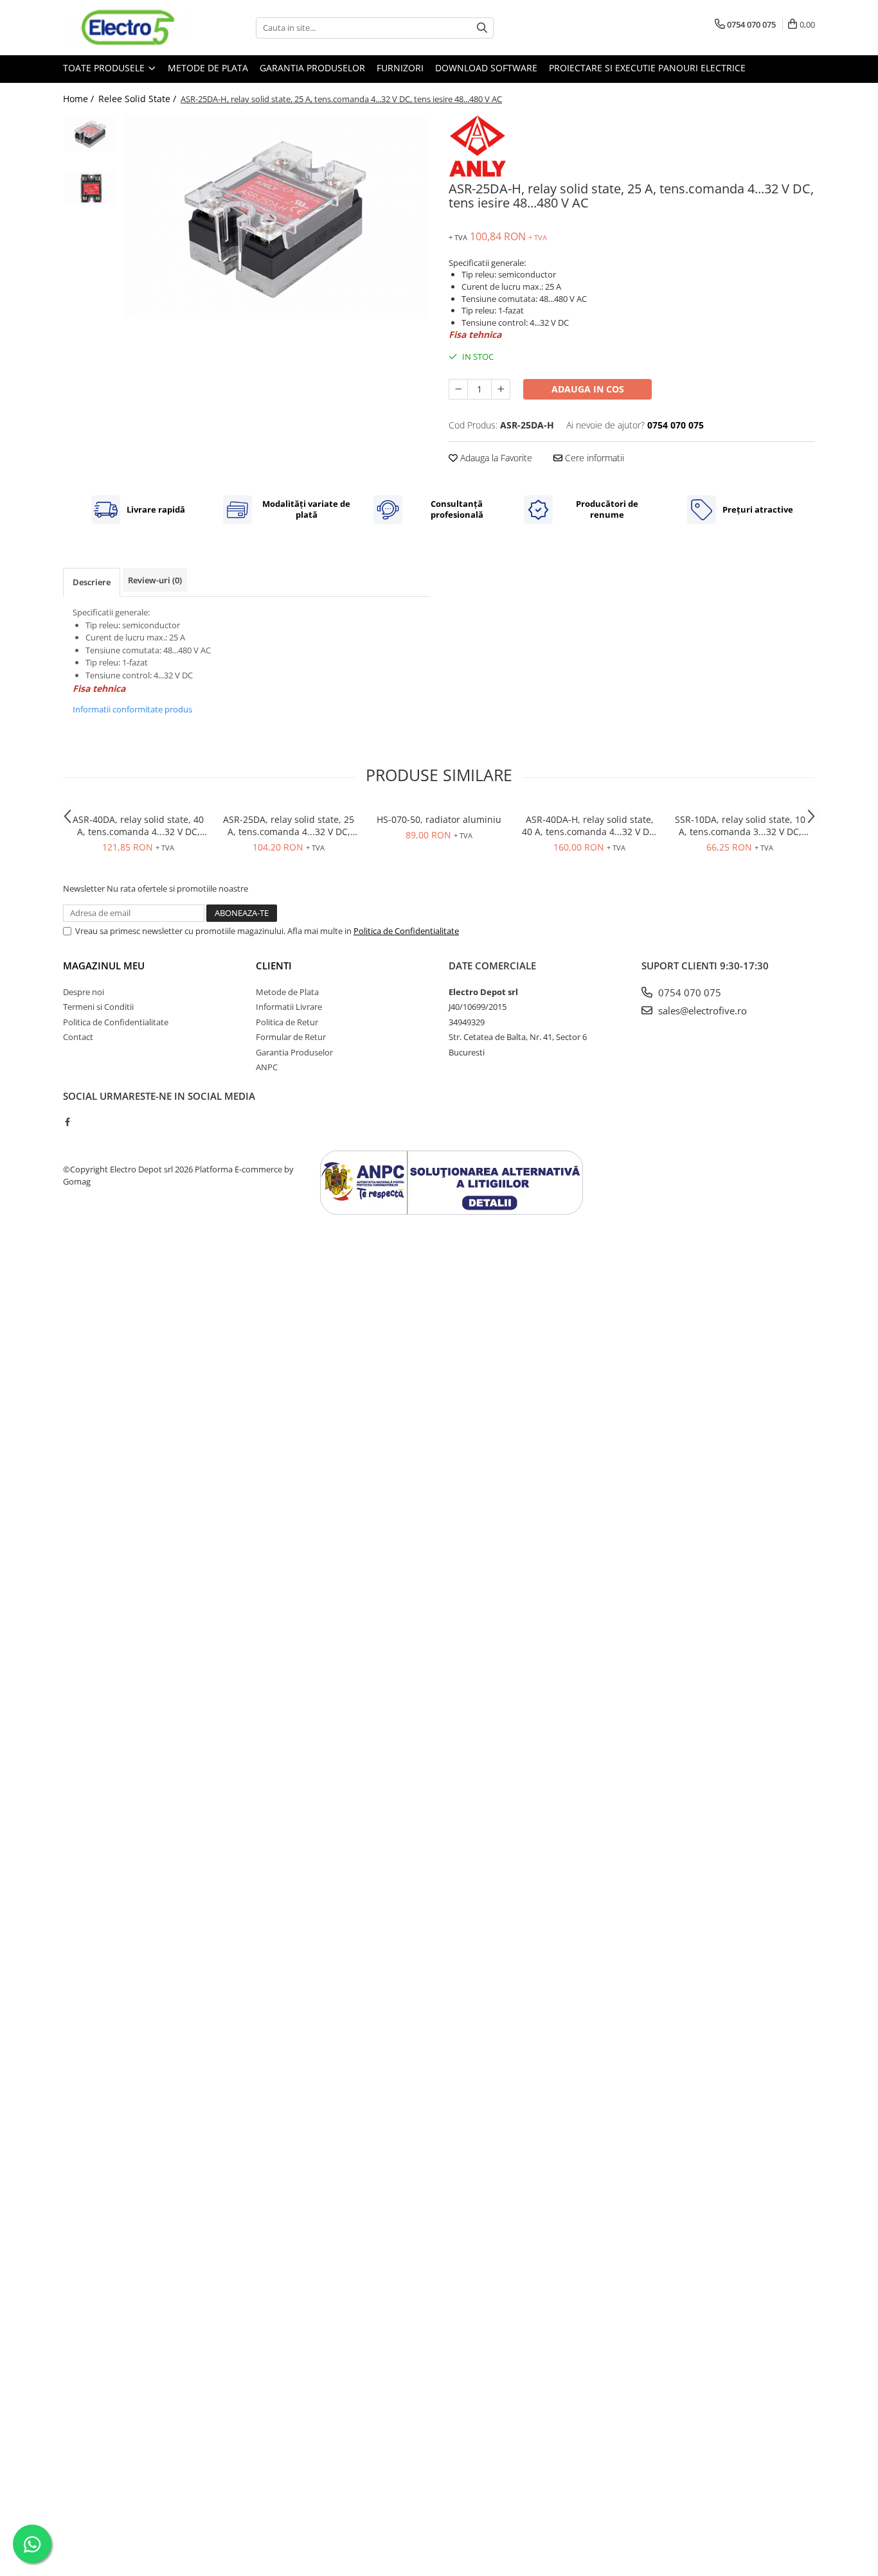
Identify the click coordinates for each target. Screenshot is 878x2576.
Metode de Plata (208, 68)
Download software (486, 68)
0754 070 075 (688, 992)
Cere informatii (593, 458)
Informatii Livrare (289, 1007)
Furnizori (400, 68)
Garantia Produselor (312, 68)
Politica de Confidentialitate (406, 931)
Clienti (274, 966)
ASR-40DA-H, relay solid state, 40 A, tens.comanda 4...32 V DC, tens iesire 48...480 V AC (590, 825)
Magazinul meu (104, 966)
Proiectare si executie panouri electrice (647, 68)
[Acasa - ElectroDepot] (127, 28)
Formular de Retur (291, 1037)
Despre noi (84, 992)
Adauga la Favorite (495, 458)
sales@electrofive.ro (701, 1010)
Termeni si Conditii (98, 1007)
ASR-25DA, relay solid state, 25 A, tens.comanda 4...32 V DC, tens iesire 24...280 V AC (289, 825)
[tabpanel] (277, 217)
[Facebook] (67, 1122)
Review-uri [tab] (155, 580)
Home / (80, 99)
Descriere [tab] (92, 582)
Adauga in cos (588, 389)
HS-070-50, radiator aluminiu (439, 819)
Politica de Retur (287, 1022)
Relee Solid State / (139, 99)
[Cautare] (482, 28)
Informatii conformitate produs (132, 709)
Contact (78, 1037)
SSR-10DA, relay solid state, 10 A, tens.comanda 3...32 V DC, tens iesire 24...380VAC (740, 825)
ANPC (267, 1067)
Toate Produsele (105, 68)
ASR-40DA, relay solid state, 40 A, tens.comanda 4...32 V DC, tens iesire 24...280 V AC (138, 825)
